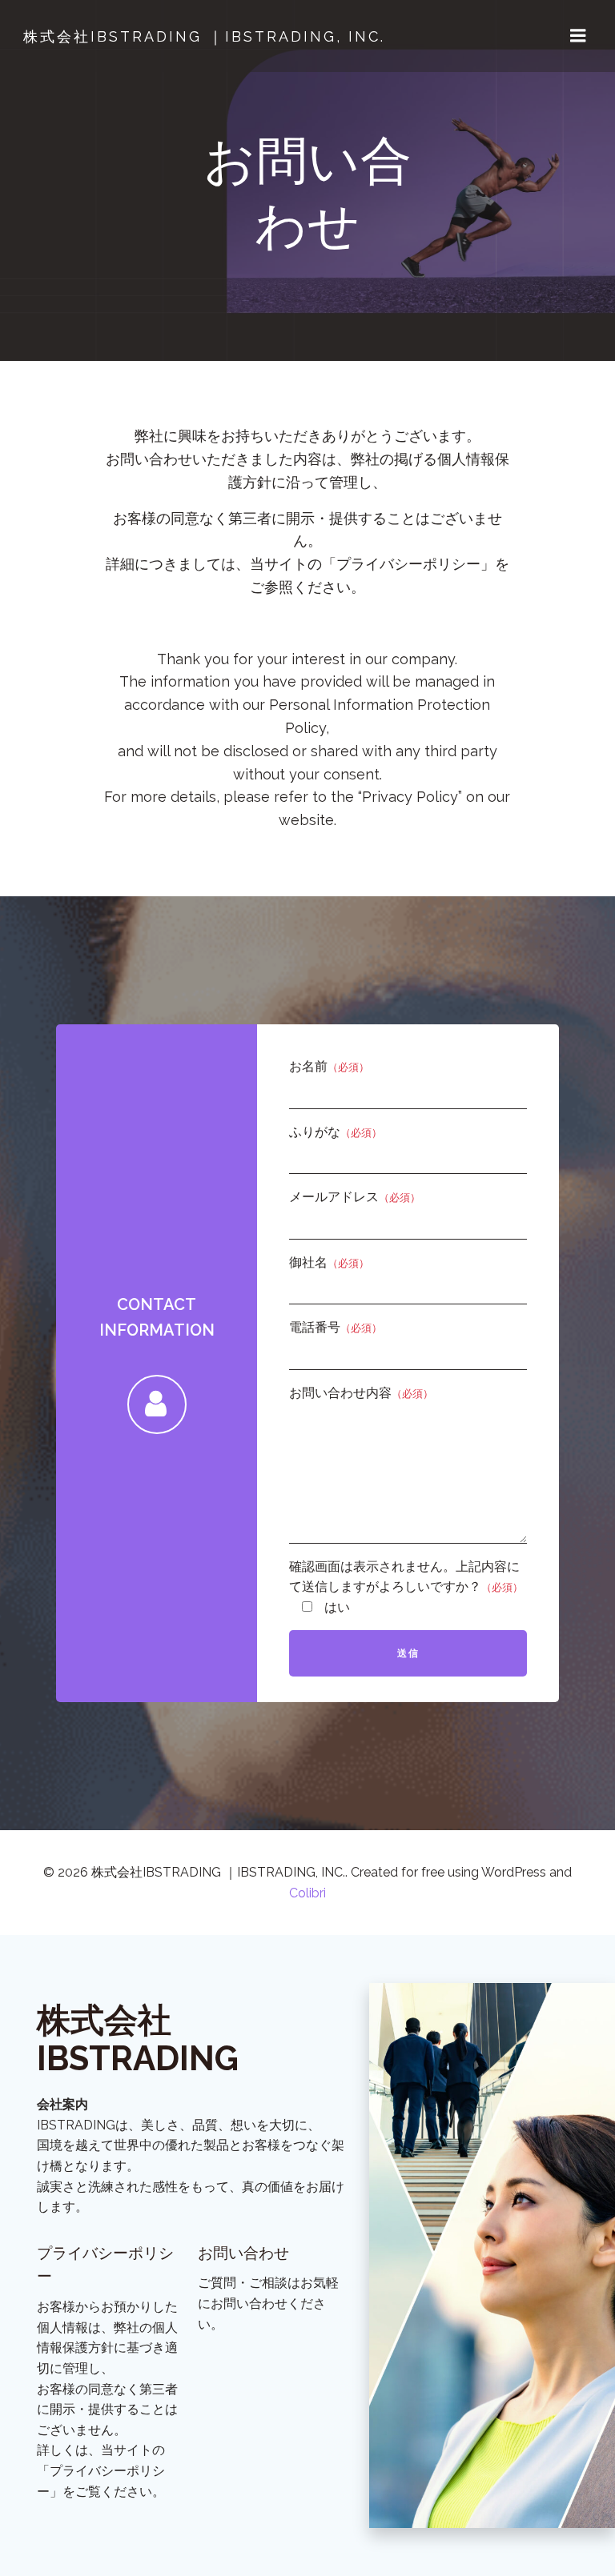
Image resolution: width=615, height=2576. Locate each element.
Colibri (307, 1893)
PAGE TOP (587, 2484)
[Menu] (578, 36)
